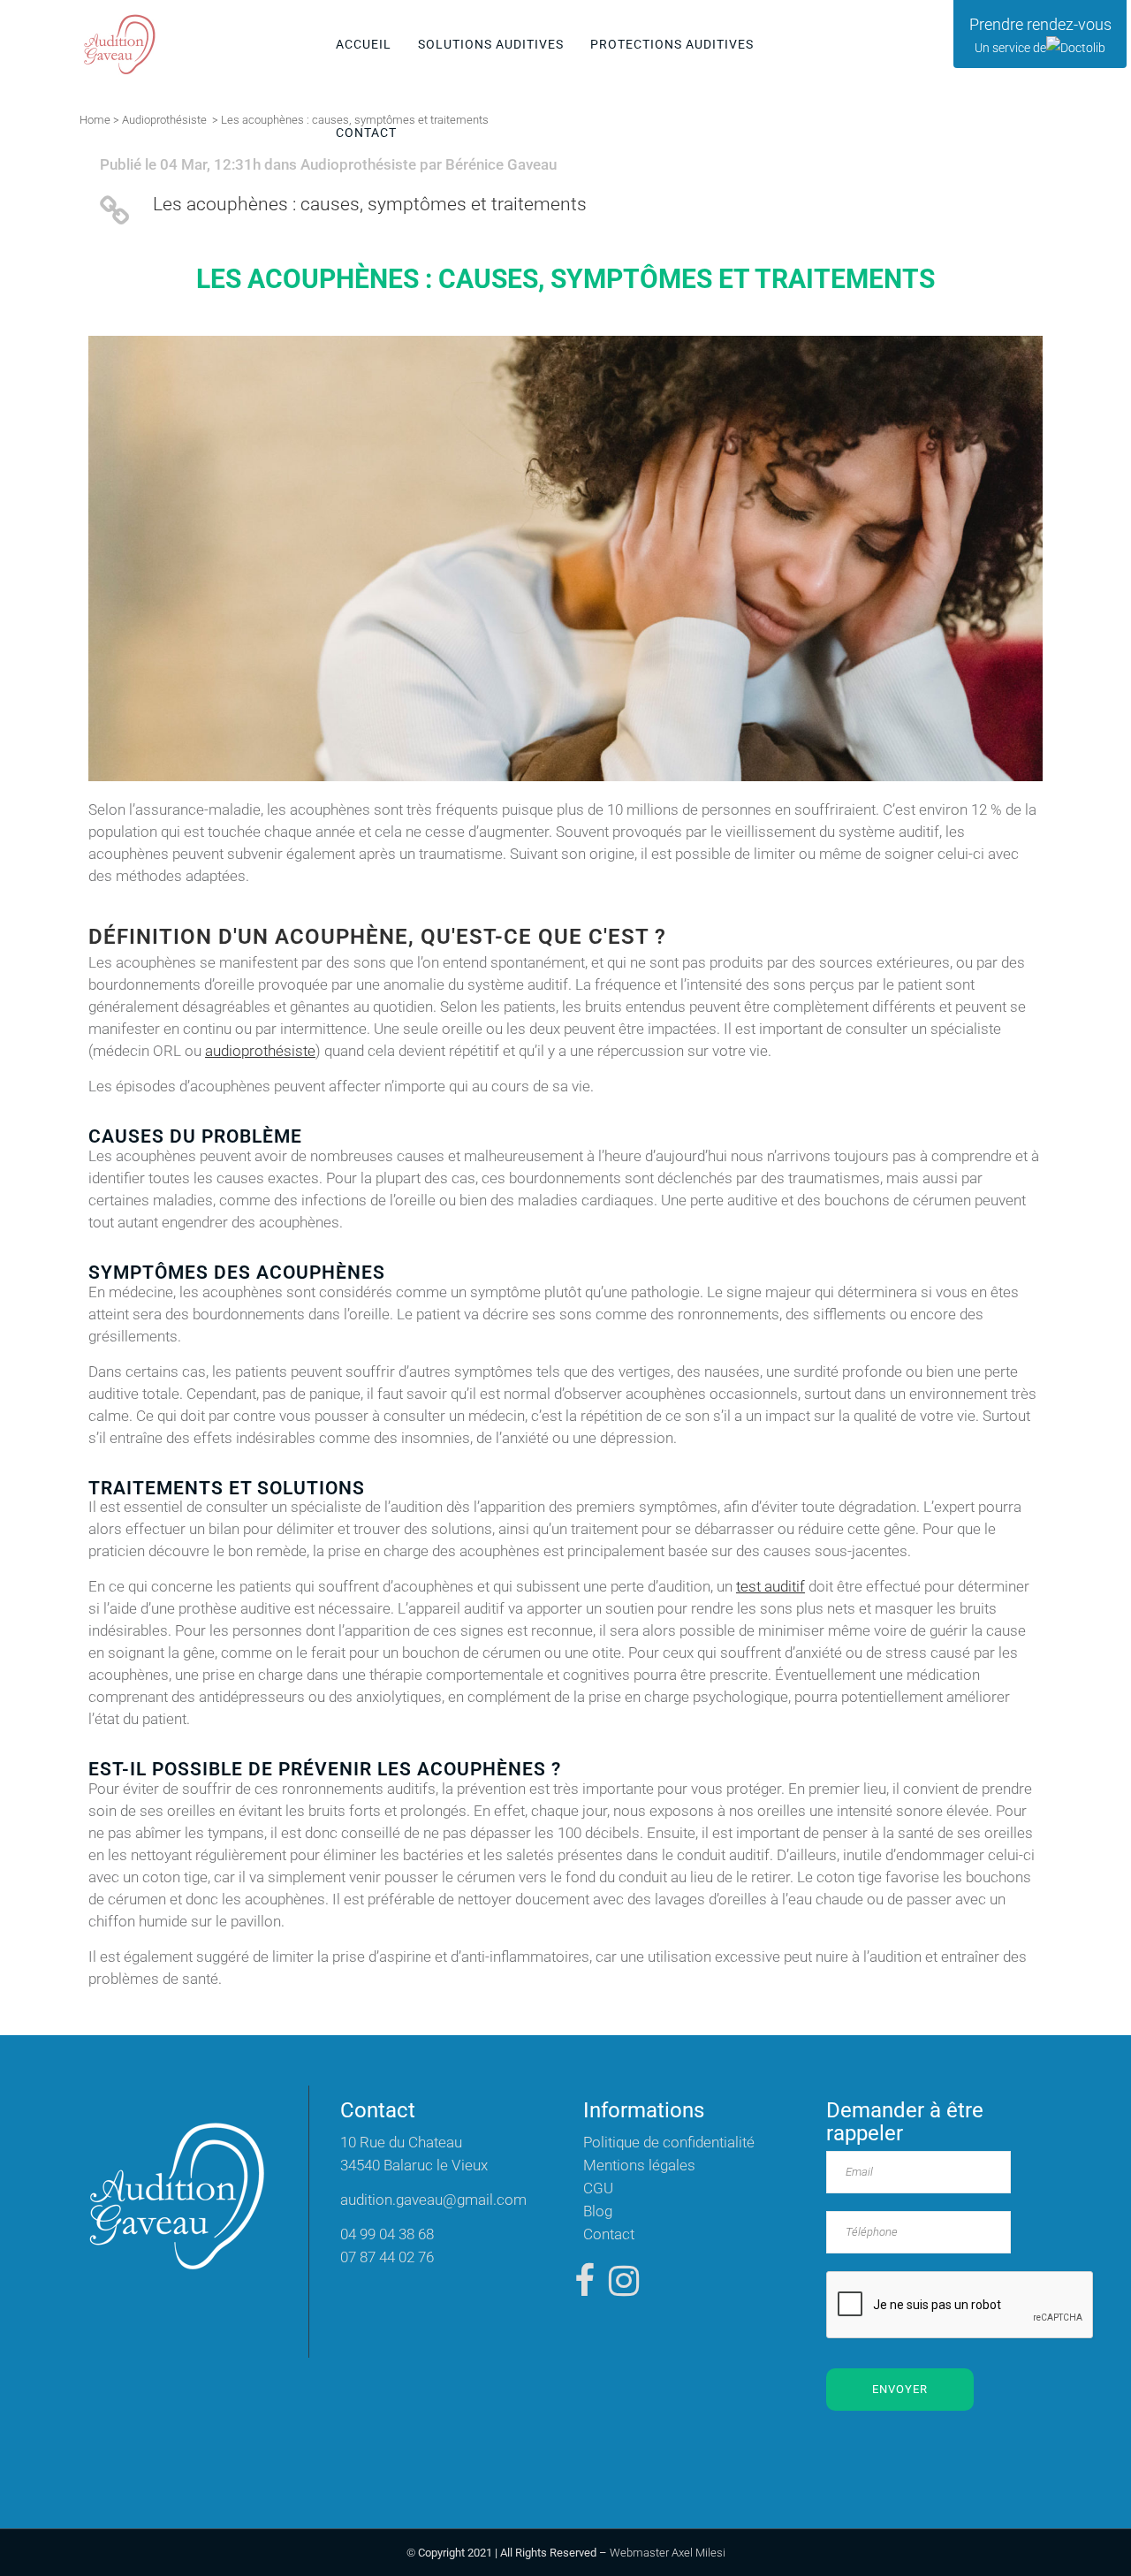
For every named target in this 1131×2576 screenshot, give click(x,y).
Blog (598, 2211)
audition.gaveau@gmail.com (433, 2200)
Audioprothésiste (164, 120)
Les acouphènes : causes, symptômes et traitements (370, 204)
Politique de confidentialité (669, 2142)
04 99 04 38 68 (387, 2234)
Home (95, 120)
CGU (598, 2188)
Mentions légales (639, 2165)
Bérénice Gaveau (501, 164)
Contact (609, 2234)
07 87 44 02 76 (387, 2257)
